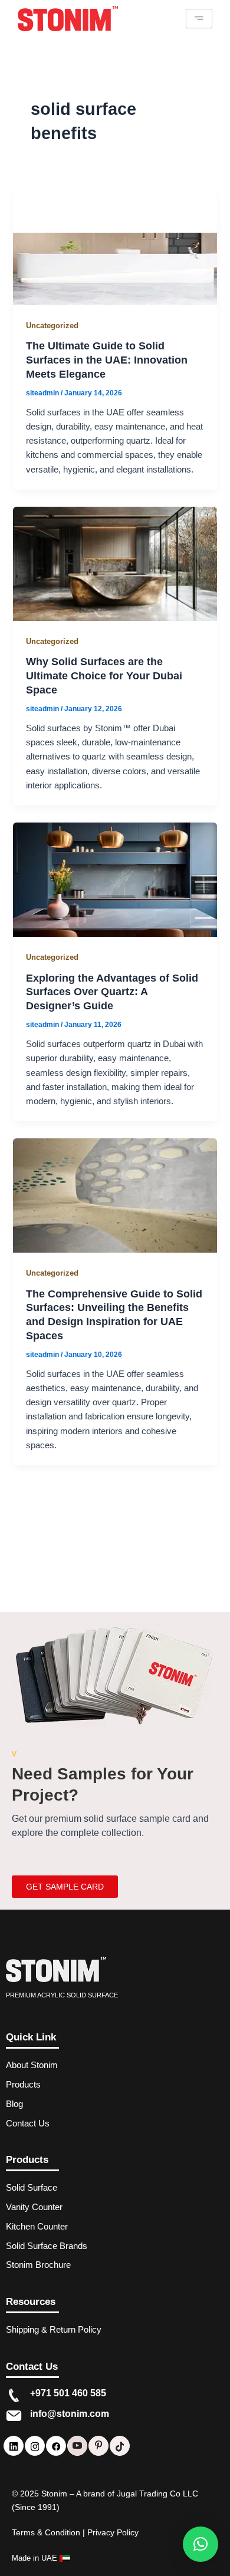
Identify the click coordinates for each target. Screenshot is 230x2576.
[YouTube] (77, 2446)
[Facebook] (56, 2446)
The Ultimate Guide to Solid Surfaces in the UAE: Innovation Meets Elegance (107, 359)
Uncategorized (52, 326)
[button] (201, 2544)
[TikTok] (120, 2446)
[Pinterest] (98, 2446)
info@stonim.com (70, 2414)
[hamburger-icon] (199, 19)
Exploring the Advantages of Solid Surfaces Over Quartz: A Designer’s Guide (112, 992)
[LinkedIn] (14, 2446)
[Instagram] (35, 2446)
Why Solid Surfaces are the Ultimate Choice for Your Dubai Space (104, 675)
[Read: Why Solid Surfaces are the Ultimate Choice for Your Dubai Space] (115, 563)
